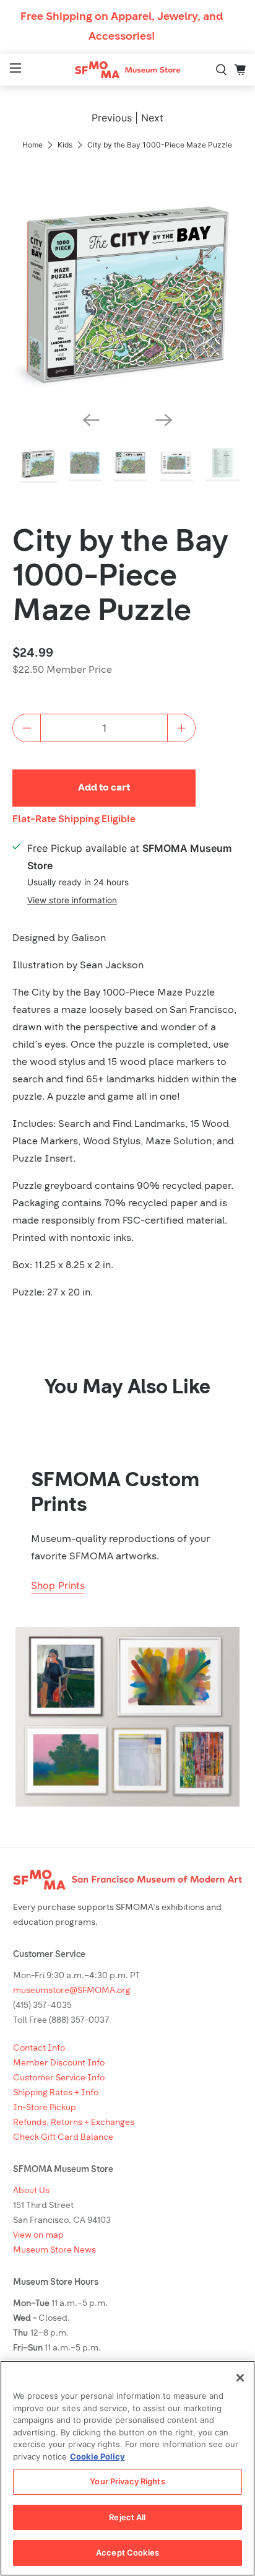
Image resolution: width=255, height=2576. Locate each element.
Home (32, 145)
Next (152, 118)
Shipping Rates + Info (56, 2093)
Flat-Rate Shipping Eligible (74, 820)
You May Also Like (127, 1388)
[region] (127, 2468)
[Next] (164, 420)
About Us (31, 2191)
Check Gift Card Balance (63, 2138)
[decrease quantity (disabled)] (27, 728)
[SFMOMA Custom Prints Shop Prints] (127, 1717)
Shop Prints (58, 1585)
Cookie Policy (97, 2456)
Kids (65, 145)
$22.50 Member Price (62, 670)
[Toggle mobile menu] (14, 70)
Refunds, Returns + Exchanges (74, 2123)
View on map (38, 2236)
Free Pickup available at (129, 857)
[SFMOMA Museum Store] (127, 70)
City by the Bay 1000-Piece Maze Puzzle (120, 578)
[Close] (240, 2378)
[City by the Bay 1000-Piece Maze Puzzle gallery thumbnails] (127, 464)
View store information (72, 900)
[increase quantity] (181, 728)
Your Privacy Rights (127, 2481)
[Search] (222, 70)
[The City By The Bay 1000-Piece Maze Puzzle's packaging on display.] (127, 286)
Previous (112, 118)
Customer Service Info (59, 2078)
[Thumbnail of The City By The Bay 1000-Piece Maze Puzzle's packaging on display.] (39, 464)
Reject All (127, 2517)
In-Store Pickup (45, 2108)
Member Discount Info (59, 2063)
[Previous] (91, 420)
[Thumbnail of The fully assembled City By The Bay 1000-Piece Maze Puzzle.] (85, 464)
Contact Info (39, 2048)
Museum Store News (54, 2250)
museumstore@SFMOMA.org (72, 1991)
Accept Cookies (127, 2552)
